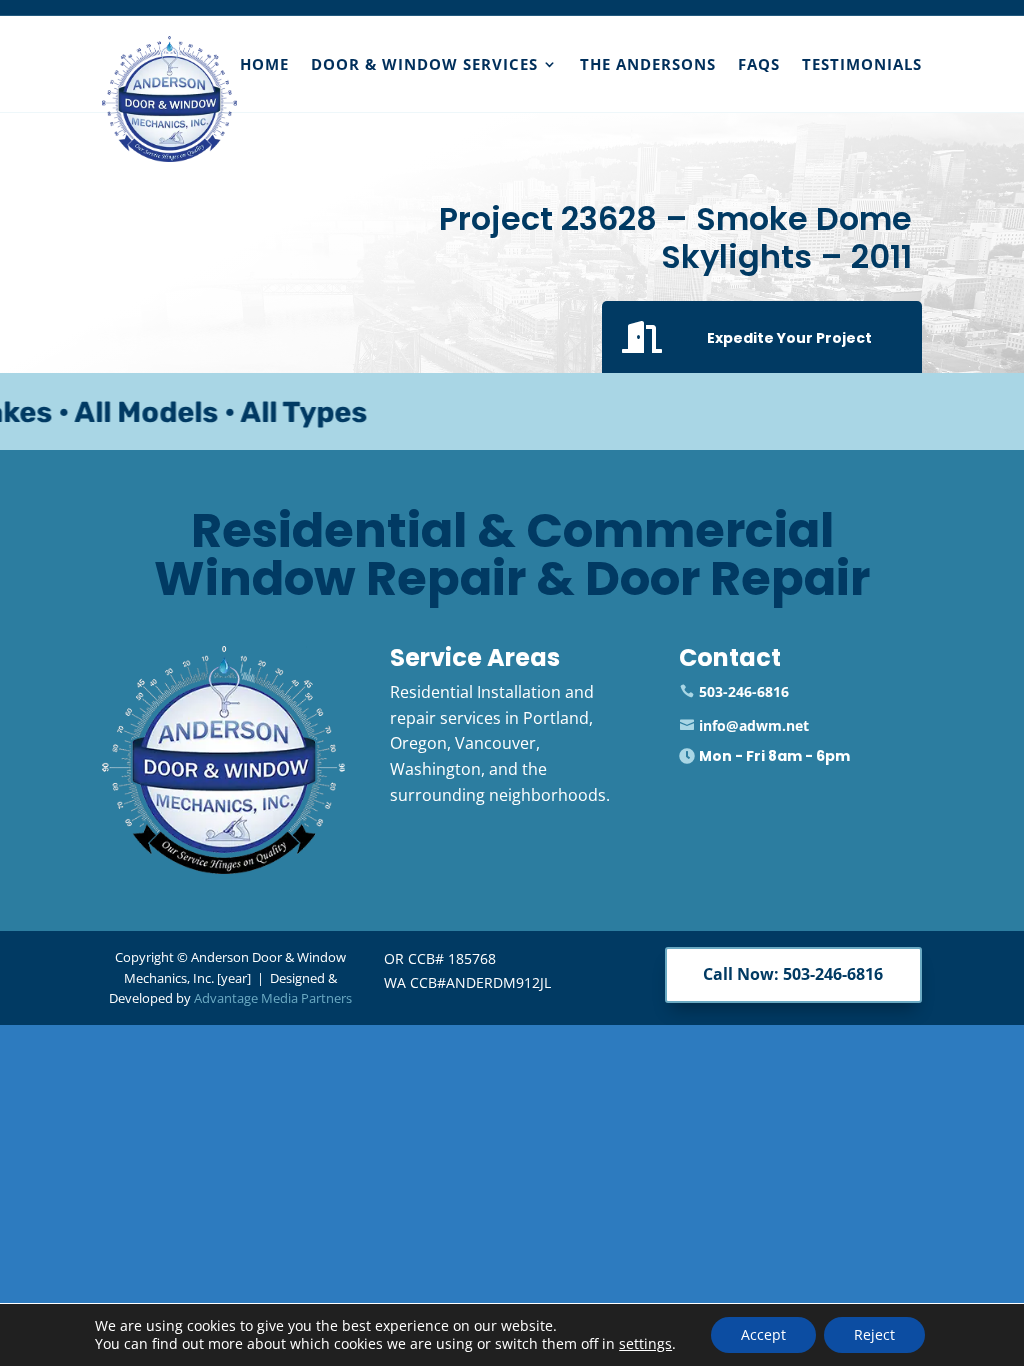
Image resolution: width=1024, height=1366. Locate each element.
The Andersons (648, 64)
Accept (763, 1334)
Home (264, 64)
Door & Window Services (424, 64)
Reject (874, 1334)
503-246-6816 (744, 691)
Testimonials (862, 64)
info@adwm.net (754, 725)
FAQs (759, 64)
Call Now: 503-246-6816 (793, 974)
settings (645, 1344)
